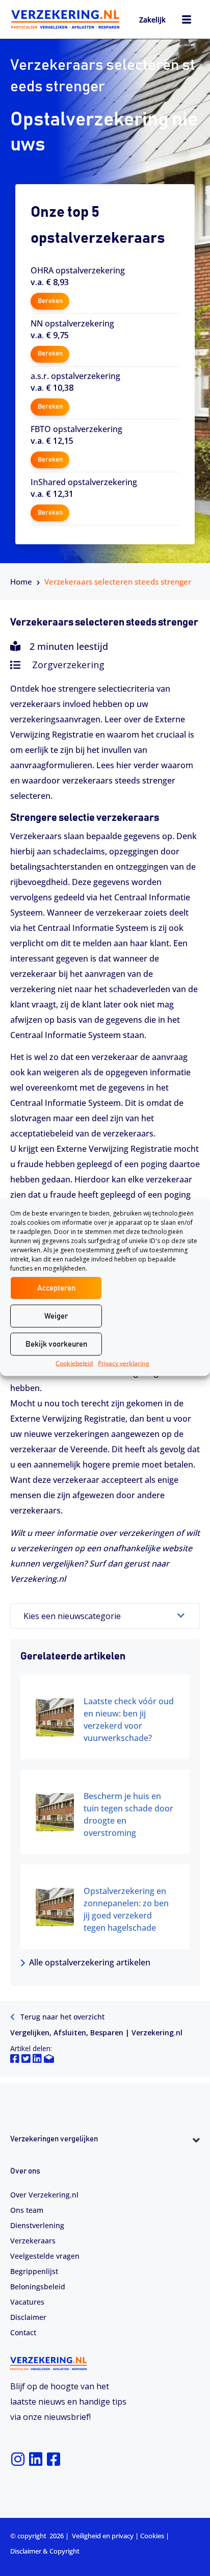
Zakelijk (152, 20)
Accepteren (56, 1288)
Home (21, 582)
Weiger (56, 1316)
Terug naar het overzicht (61, 2017)
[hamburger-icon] (186, 21)
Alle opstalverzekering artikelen (90, 1962)
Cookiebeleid (74, 1363)
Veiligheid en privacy (103, 2536)
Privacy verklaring (124, 1363)
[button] (105, 2158)
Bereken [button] (50, 301)
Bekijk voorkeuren (56, 1344)
